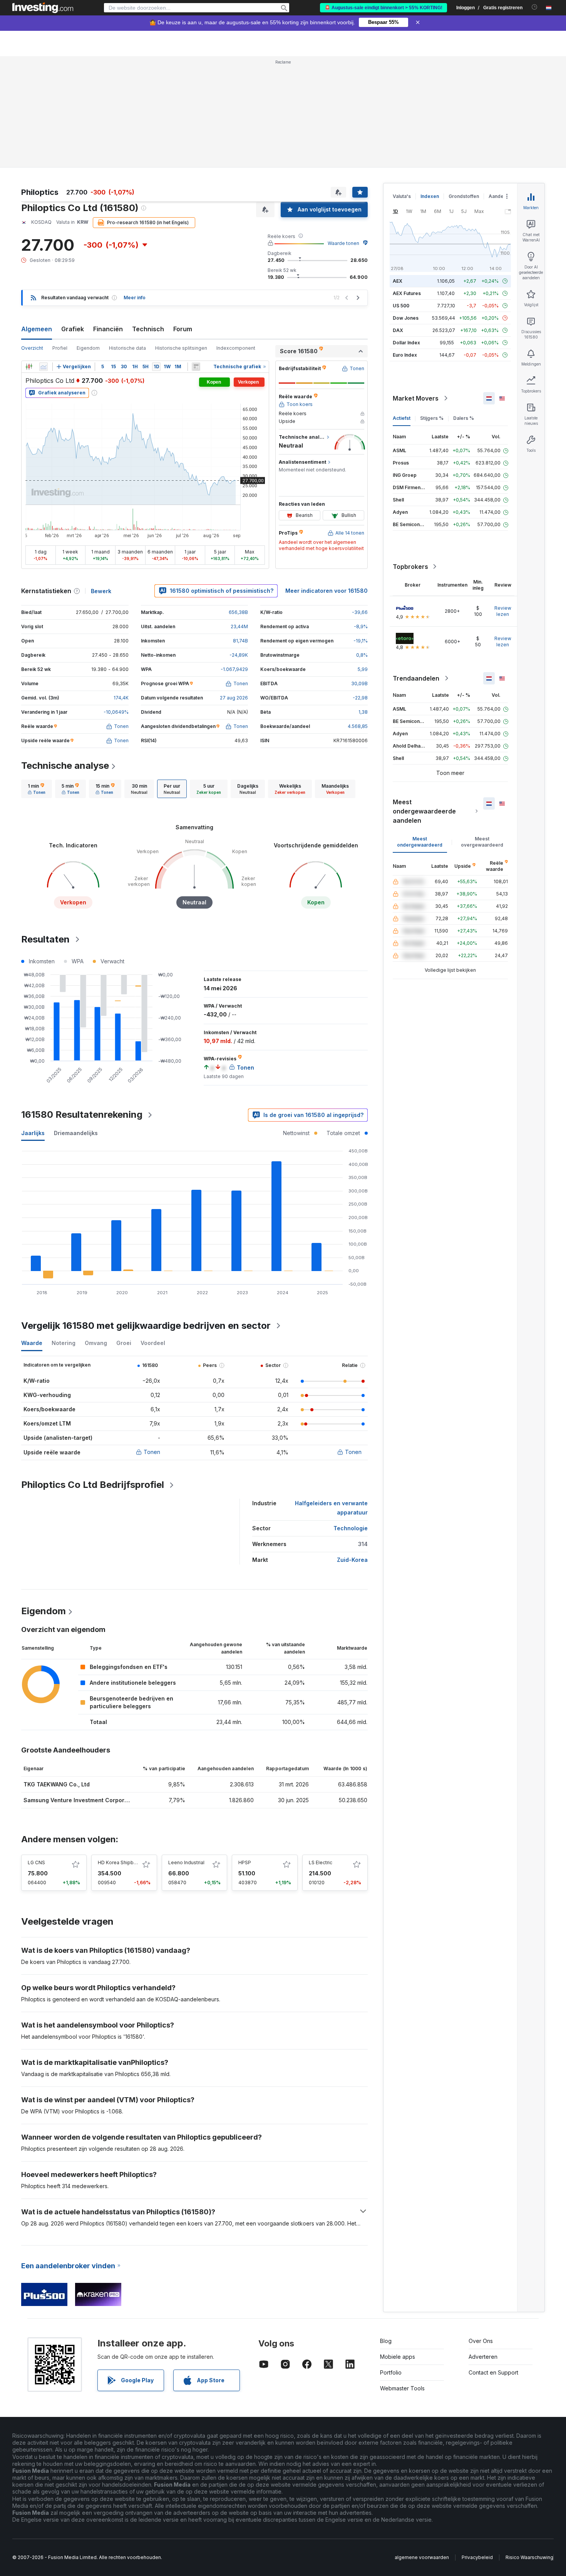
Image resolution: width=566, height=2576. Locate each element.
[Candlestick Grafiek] (29, 367)
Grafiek (73, 329)
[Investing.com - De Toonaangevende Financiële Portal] (43, 8)
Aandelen (500, 196)
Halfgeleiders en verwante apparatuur (331, 1508)
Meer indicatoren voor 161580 (327, 591)
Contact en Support (493, 2372)
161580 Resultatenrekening (82, 1114)
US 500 (401, 306)
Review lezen (503, 611)
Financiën (108, 329)
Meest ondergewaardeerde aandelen (424, 811)
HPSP (245, 1862)
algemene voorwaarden (422, 2557)
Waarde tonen (343, 243)
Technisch (148, 329)
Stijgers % (432, 418)
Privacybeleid (477, 2557)
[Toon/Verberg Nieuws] (196, 367)
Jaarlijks (33, 1133)
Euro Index (405, 355)
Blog (386, 2341)
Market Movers (416, 398)
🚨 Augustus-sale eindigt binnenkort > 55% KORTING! (383, 8)
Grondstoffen (464, 196)
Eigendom (88, 348)
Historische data (127, 348)
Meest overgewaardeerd (482, 842)
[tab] (37, 789)
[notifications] (535, 7)
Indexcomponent (236, 348)
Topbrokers (410, 567)
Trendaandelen (416, 678)
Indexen (430, 196)
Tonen (152, 1452)
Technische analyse (65, 766)
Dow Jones (406, 318)
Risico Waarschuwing (529, 2557)
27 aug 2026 (234, 698)
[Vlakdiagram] (44, 367)
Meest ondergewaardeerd (420, 842)
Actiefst (402, 418)
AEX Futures (407, 293)
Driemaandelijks (76, 1133)
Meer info (135, 298)
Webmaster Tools (402, 2388)
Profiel (60, 348)
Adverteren (483, 2357)
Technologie (351, 1528)
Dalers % (464, 418)
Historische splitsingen (181, 348)
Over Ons (481, 2341)
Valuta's (402, 196)
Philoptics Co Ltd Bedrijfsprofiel (93, 1485)
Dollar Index (406, 343)
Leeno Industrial (186, 1862)
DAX (398, 330)
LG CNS (36, 1862)
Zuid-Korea (352, 1560)
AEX (398, 281)
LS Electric (321, 1862)
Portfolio (391, 2372)
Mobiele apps (398, 2357)
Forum (183, 329)
